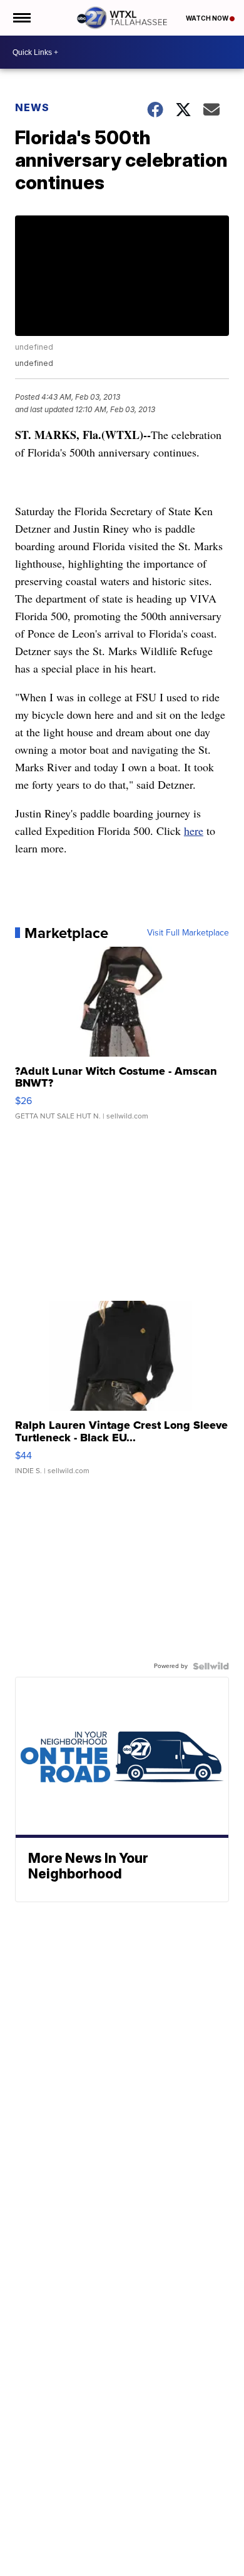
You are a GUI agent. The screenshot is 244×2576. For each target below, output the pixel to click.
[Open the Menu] (21, 18)
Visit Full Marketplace (188, 933)
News (32, 107)
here (194, 831)
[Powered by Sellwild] (211, 1666)
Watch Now (208, 18)
